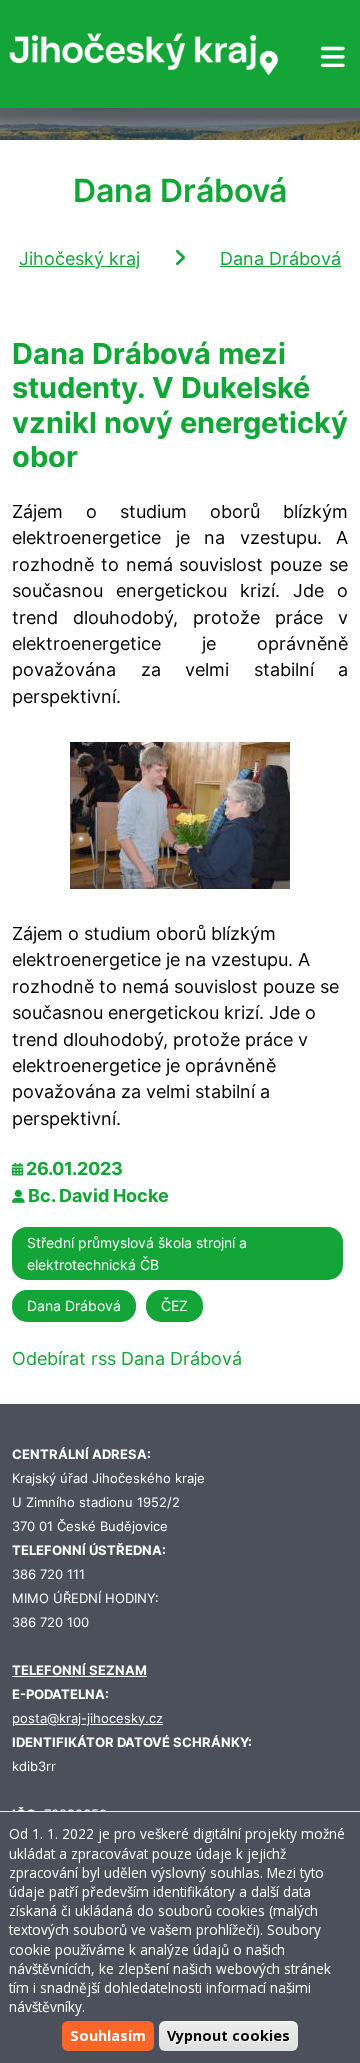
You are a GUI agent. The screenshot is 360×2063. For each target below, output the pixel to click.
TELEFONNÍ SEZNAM (79, 1670)
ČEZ (174, 1305)
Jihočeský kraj (79, 258)
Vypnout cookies (228, 2035)
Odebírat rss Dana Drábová (127, 1358)
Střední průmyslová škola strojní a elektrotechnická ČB (137, 1253)
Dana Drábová (280, 258)
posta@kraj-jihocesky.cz (87, 1718)
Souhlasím (108, 2035)
